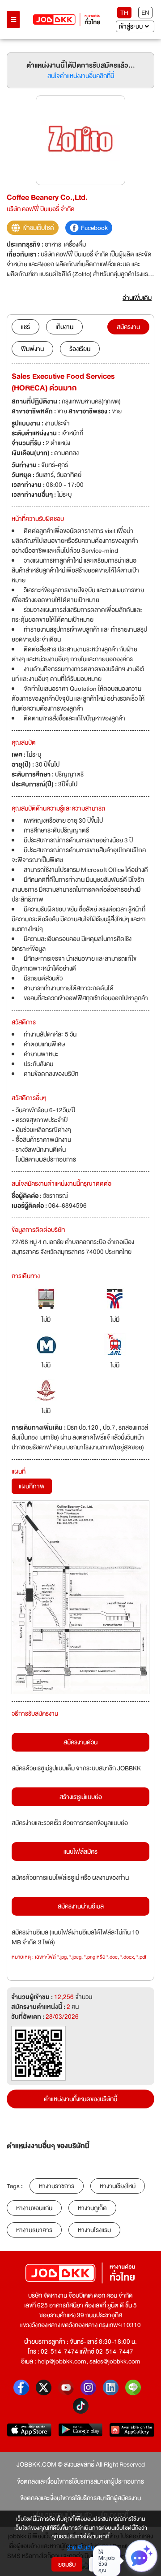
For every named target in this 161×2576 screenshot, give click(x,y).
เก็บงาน (64, 327)
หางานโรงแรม (94, 2230)
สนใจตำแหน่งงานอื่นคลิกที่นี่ (81, 76)
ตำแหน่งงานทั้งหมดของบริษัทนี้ (80, 2099)
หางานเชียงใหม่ (118, 2186)
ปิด (100, 2564)
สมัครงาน (128, 327)
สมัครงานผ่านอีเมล (81, 1906)
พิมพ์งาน (32, 349)
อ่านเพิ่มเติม (81, 2548)
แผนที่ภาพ (32, 1486)
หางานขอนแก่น (34, 2208)
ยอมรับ (67, 2564)
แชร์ (25, 327)
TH (124, 13)
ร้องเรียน (80, 349)
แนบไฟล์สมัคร (80, 1852)
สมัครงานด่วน (80, 1742)
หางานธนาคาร (34, 2230)
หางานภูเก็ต (92, 2208)
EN (145, 13)
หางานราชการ (57, 2186)
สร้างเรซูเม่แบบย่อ (81, 1797)
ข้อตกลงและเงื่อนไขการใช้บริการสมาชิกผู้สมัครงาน (80, 2498)
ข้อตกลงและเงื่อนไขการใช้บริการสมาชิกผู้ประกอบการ (80, 2481)
